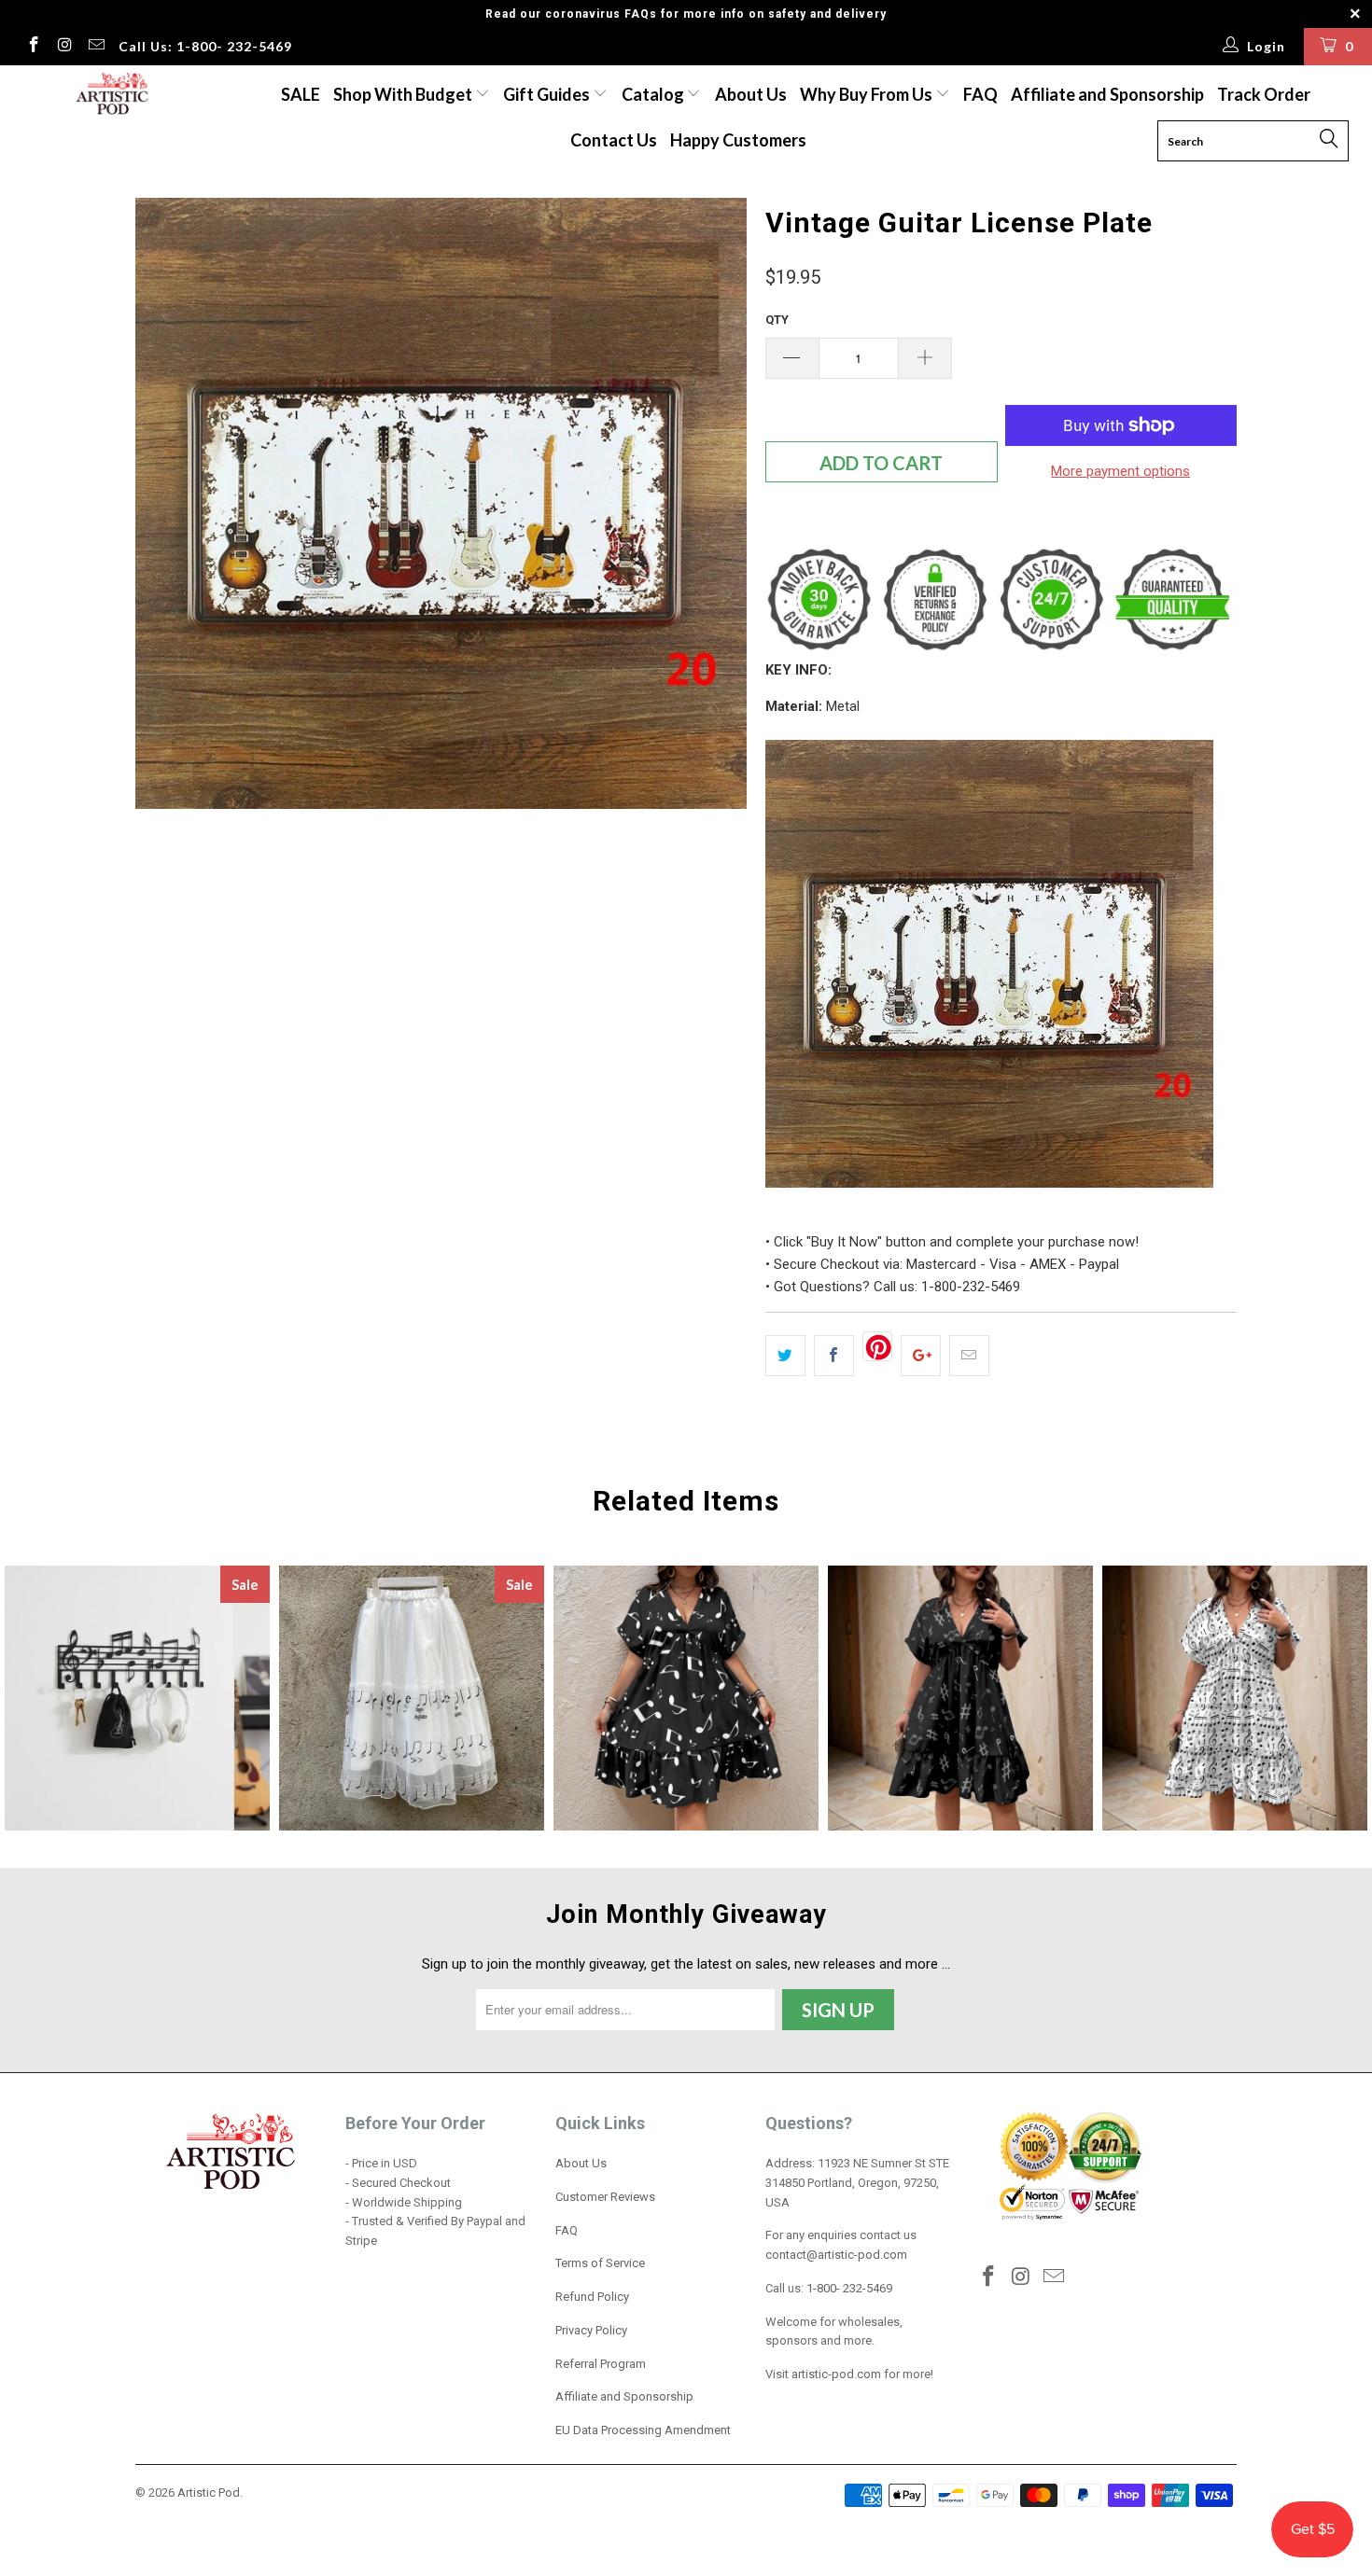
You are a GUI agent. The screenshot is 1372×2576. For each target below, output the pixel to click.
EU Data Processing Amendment (643, 2430)
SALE (301, 94)
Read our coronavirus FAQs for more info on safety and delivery (686, 14)
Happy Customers (738, 140)
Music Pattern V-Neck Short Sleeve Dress (960, 1698)
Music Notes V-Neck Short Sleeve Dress (686, 1698)
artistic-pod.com (835, 2374)
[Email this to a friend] (969, 1356)
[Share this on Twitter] (785, 1356)
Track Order (1264, 94)
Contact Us (614, 140)
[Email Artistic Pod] (95, 47)
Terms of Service (600, 2263)
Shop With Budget (404, 94)
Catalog (653, 94)
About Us (751, 94)
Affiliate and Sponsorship (1107, 94)
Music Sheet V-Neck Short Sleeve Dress (1235, 1698)
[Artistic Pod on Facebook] (33, 47)
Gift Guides (548, 94)
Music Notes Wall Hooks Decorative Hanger (137, 1698)
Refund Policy (592, 2297)
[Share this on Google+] (921, 1356)
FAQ (980, 94)
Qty (777, 320)
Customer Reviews (605, 2197)
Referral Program (601, 2364)
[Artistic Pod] (110, 95)
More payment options (1120, 471)
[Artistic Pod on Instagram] (64, 47)
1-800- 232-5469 (849, 2288)
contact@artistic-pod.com (836, 2255)
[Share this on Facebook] (834, 1356)
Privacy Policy (591, 2330)
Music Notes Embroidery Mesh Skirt (412, 1698)
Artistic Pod (209, 2492)
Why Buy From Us (868, 94)
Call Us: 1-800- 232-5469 (205, 46)
